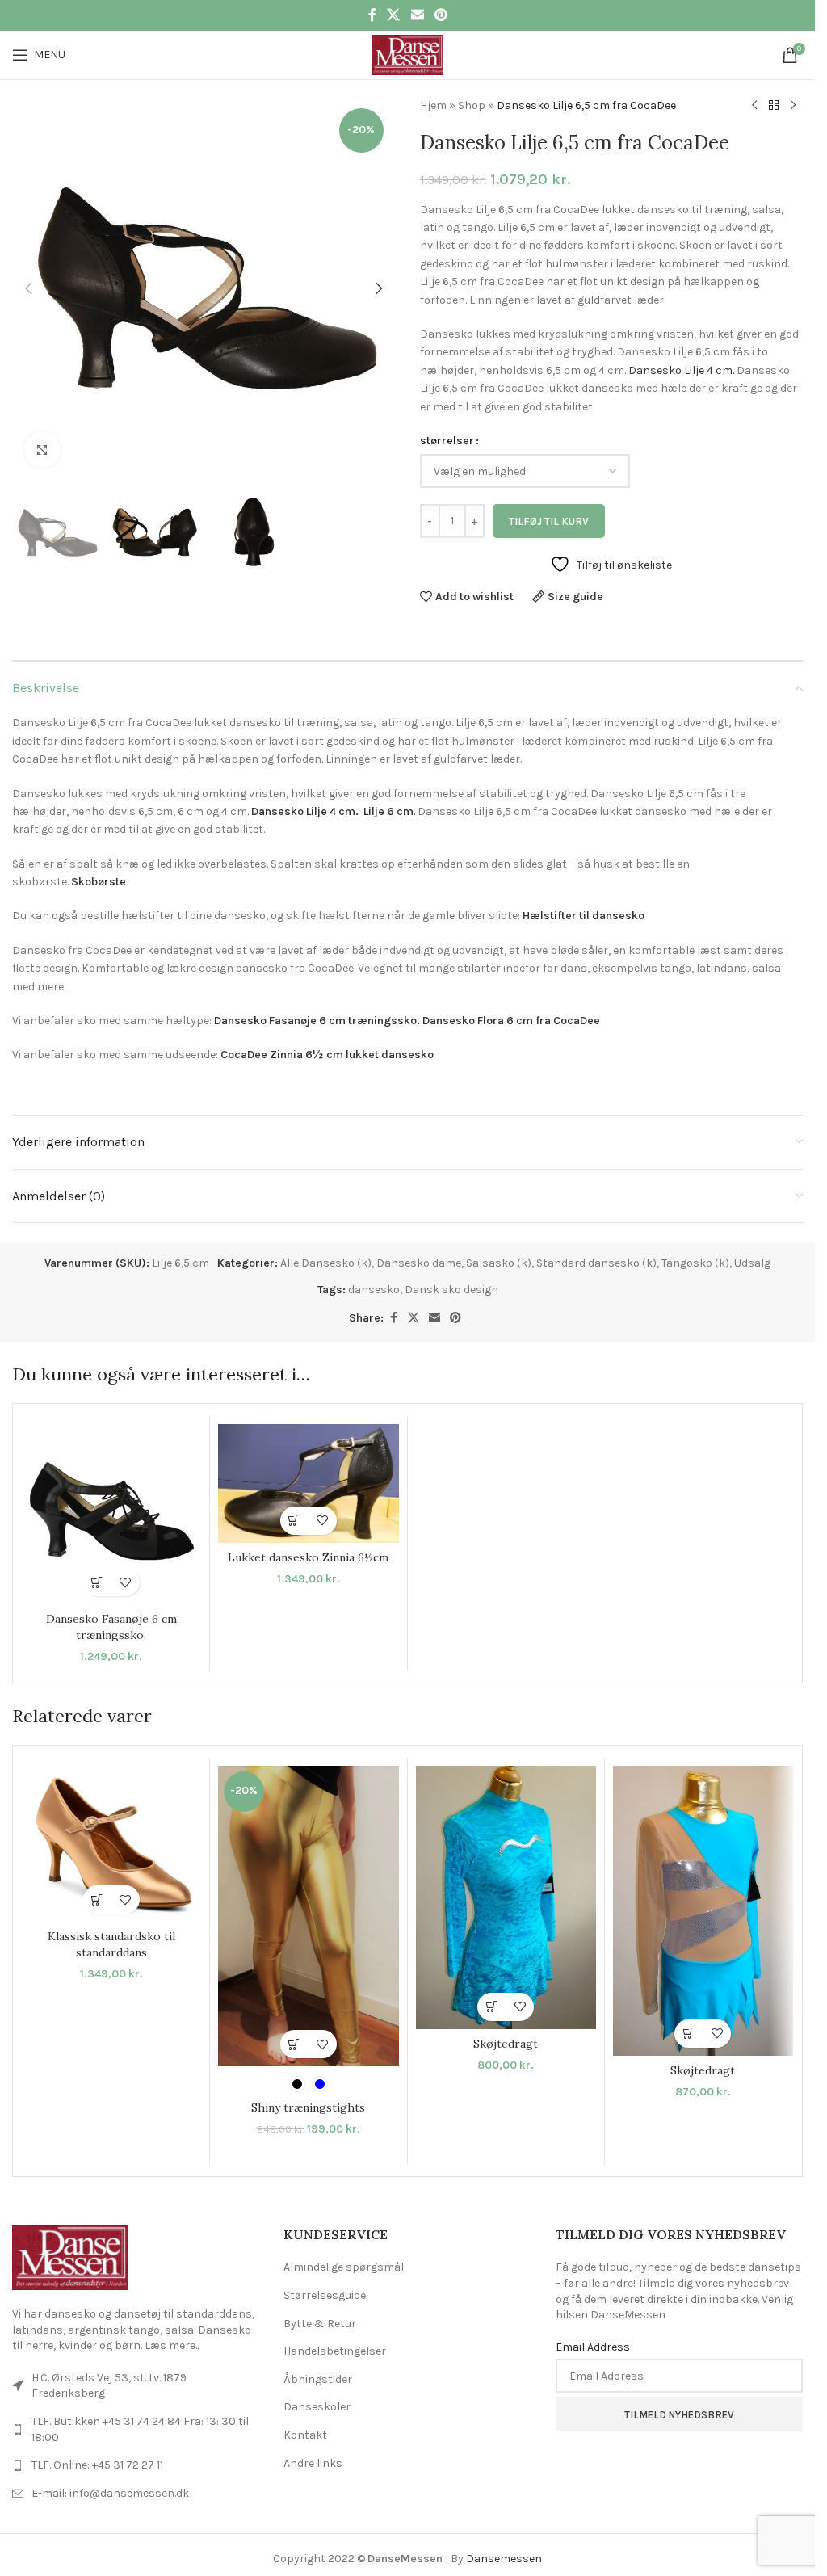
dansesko (374, 1290)
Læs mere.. (172, 2345)
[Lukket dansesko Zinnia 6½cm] (308, 1483)
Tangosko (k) (695, 1263)
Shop (472, 105)
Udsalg (752, 1263)
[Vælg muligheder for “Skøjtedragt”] (491, 2007)
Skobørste (99, 882)
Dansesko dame (419, 1263)
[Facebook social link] (372, 15)
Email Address (593, 2347)
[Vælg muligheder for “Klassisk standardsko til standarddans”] (97, 1899)
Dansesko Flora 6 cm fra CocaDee (511, 1021)
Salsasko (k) (499, 1263)
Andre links (313, 2463)
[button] (28, 288)
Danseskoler (317, 2407)
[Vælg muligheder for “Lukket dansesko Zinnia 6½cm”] (294, 1521)
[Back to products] (774, 106)
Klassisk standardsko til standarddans (111, 1944)
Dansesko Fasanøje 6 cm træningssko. (317, 1021)
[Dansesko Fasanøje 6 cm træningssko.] (111, 1514)
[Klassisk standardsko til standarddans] (111, 1844)
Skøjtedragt (506, 2044)
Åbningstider (318, 2379)
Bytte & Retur (320, 2324)
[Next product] (793, 106)
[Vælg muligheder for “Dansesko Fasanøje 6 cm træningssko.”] (97, 1582)
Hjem (433, 105)
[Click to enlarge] (42, 450)
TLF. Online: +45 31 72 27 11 (97, 2465)
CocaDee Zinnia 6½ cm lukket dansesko (327, 1055)
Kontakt (305, 2435)
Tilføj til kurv (549, 521)
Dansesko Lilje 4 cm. (681, 370)
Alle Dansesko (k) (326, 1263)
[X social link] (394, 15)
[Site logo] (407, 54)
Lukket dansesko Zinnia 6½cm (308, 1557)
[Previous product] (754, 106)
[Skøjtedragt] (506, 1897)
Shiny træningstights (308, 2107)
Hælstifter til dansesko (584, 916)
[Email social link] (417, 15)
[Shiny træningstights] (308, 1916)
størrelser (447, 441)
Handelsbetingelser (335, 2351)
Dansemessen (504, 2559)
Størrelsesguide (325, 2295)
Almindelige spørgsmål (344, 2267)
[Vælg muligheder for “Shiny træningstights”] (294, 2044)
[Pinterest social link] (441, 15)
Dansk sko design (451, 1290)
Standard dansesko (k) (596, 1263)
